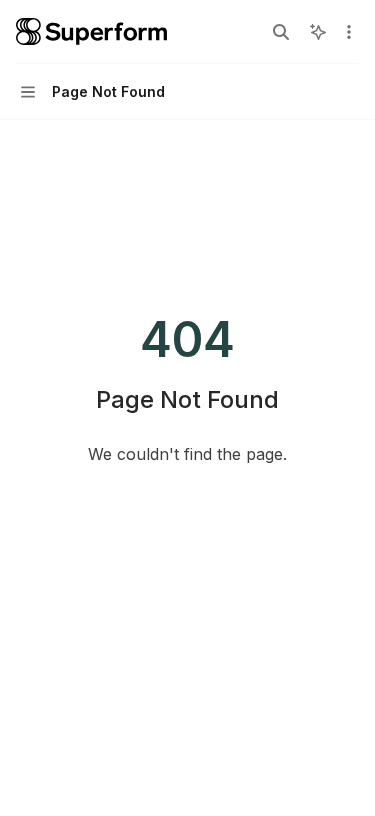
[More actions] (349, 32)
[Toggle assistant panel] (318, 32)
